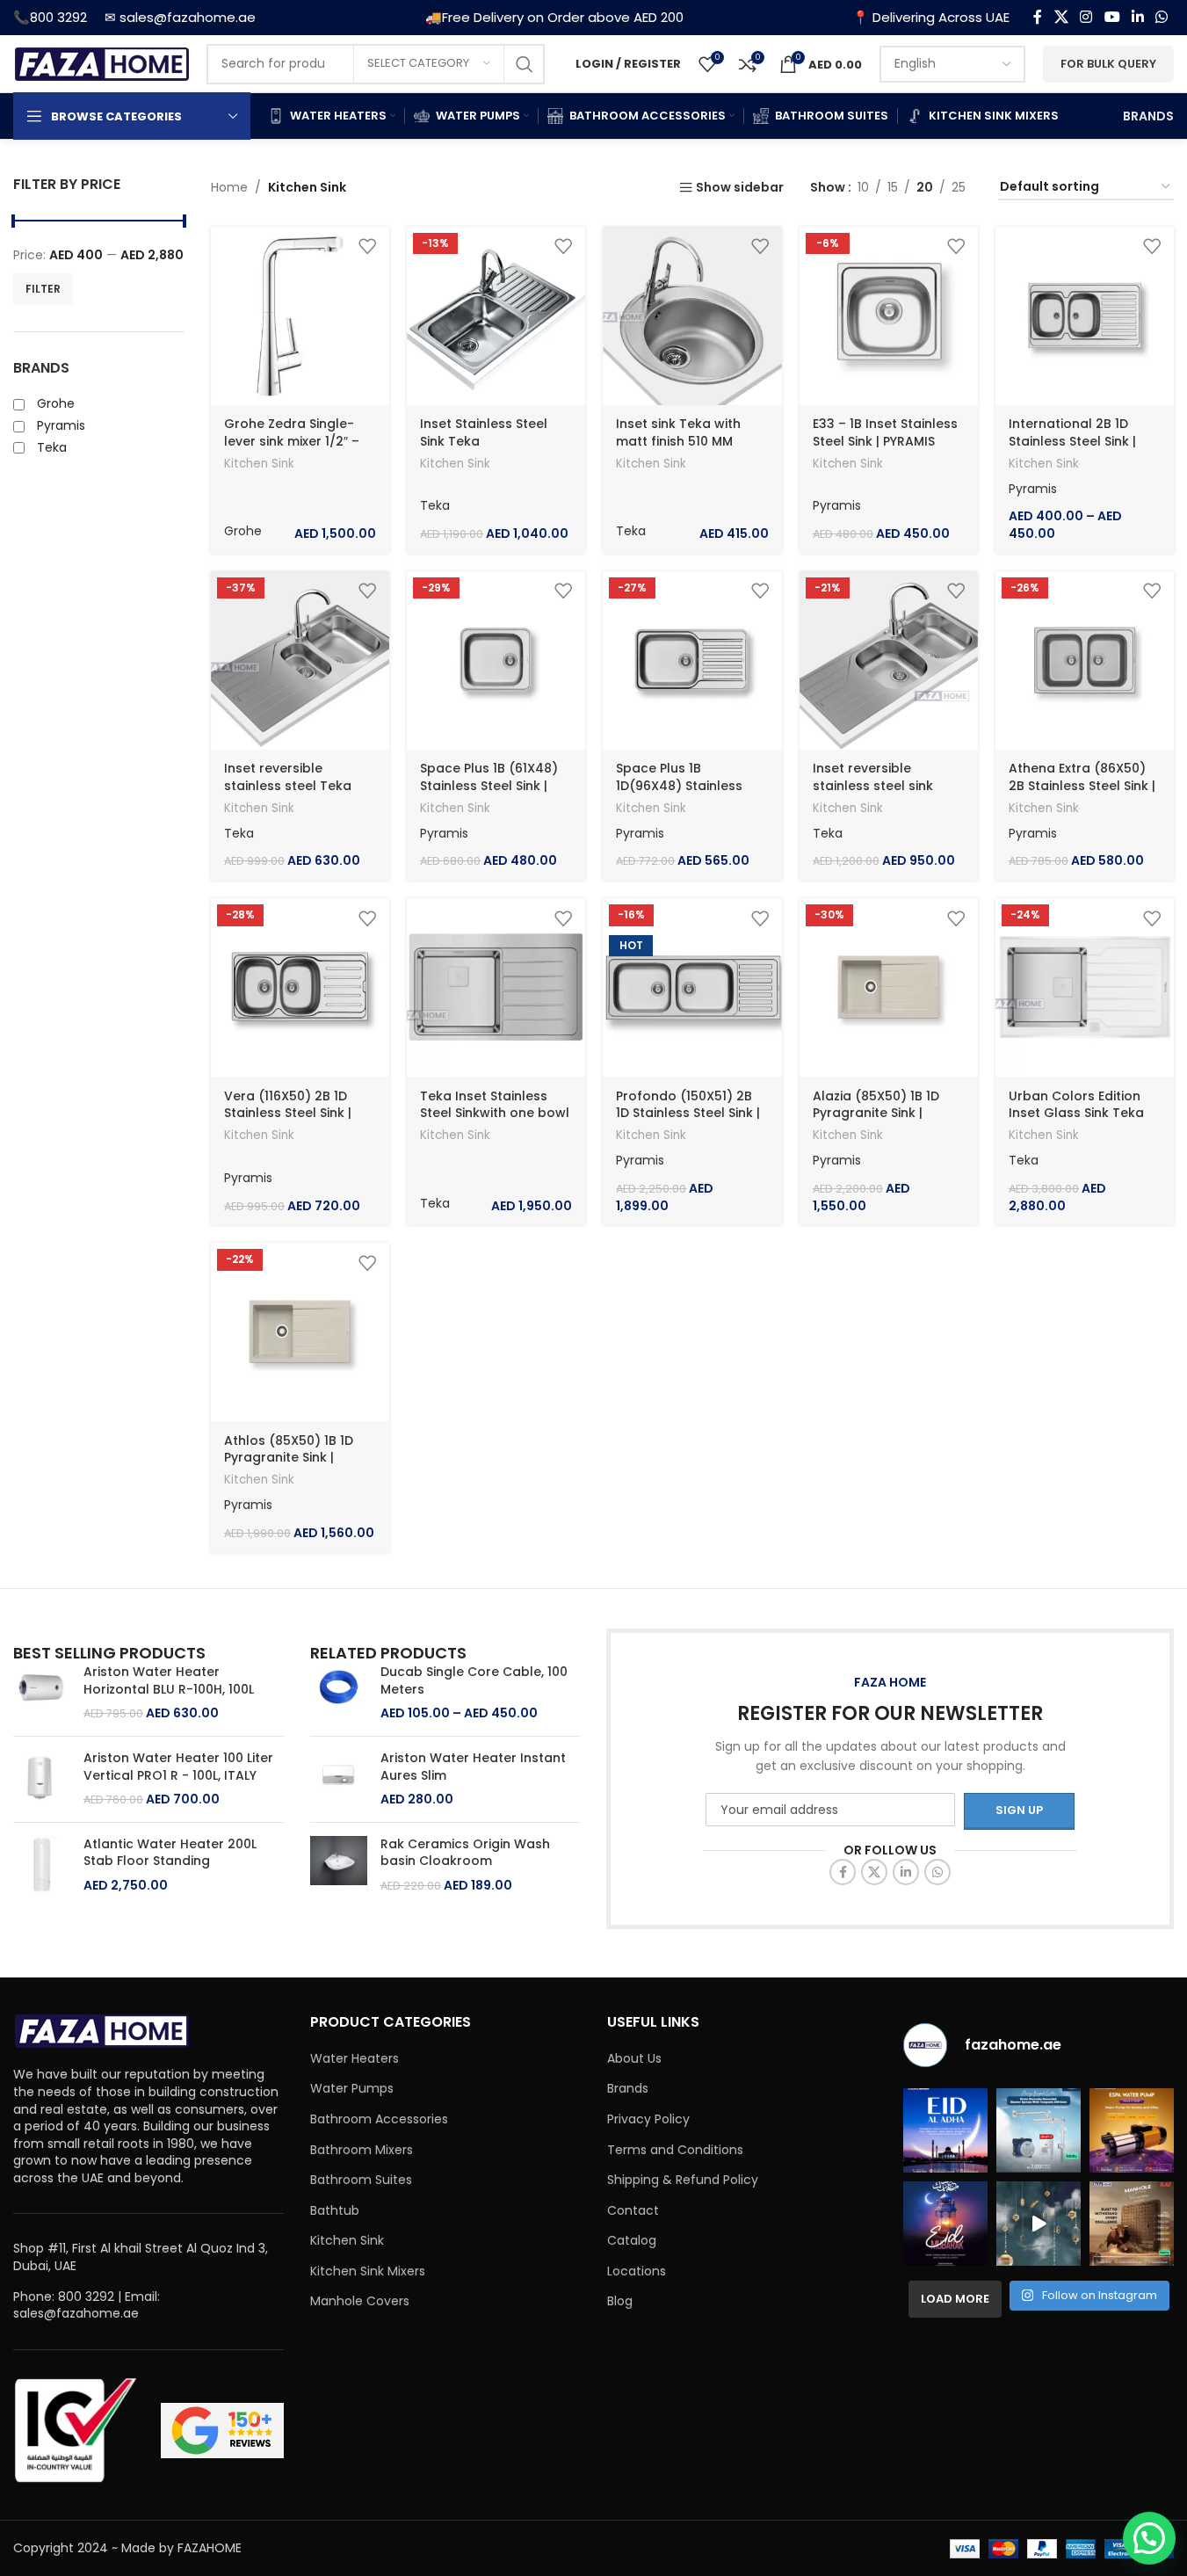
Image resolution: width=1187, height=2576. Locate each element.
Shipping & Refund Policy (683, 2180)
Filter (43, 289)
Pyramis (837, 505)
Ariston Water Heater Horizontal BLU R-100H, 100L (169, 1681)
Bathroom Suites (361, 2180)
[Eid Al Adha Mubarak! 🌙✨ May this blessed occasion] (945, 2130)
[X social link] (1061, 17)
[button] (1149, 2538)
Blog (620, 2301)
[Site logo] (101, 62)
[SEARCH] (525, 64)
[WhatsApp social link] (1162, 17)
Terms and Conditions (675, 2150)
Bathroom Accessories (379, 2119)
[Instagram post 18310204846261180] (1039, 2224)
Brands (628, 2089)
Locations (637, 2271)
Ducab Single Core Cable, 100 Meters (474, 1681)
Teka (435, 505)
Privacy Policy (648, 2119)
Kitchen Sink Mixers (368, 2271)
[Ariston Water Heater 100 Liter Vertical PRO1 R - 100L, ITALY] (42, 1779)
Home (229, 187)
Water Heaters (355, 2059)
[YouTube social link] (1112, 17)
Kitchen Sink (259, 464)
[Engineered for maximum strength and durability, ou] (1132, 2224)
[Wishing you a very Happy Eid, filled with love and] (945, 2224)
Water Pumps (352, 2089)
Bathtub (335, 2211)
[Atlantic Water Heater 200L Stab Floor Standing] (42, 1865)
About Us (634, 2059)
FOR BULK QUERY (1108, 64)
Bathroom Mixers (362, 2150)
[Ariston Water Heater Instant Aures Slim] (339, 1779)
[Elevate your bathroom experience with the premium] (1039, 2130)
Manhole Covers (360, 2301)
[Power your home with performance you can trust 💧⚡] (1132, 2130)
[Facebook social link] (1038, 17)
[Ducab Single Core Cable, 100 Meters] (339, 1693)
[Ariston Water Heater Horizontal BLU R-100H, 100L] (42, 1693)
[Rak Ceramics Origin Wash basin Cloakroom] (339, 1865)
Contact (633, 2211)
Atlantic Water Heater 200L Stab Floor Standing (170, 1853)
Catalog (632, 2241)
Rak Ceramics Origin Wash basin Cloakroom (465, 1853)
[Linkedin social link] (1137, 17)
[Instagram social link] (1086, 17)
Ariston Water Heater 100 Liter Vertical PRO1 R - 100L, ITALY (178, 1767)
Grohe (243, 531)
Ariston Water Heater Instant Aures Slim (473, 1767)
